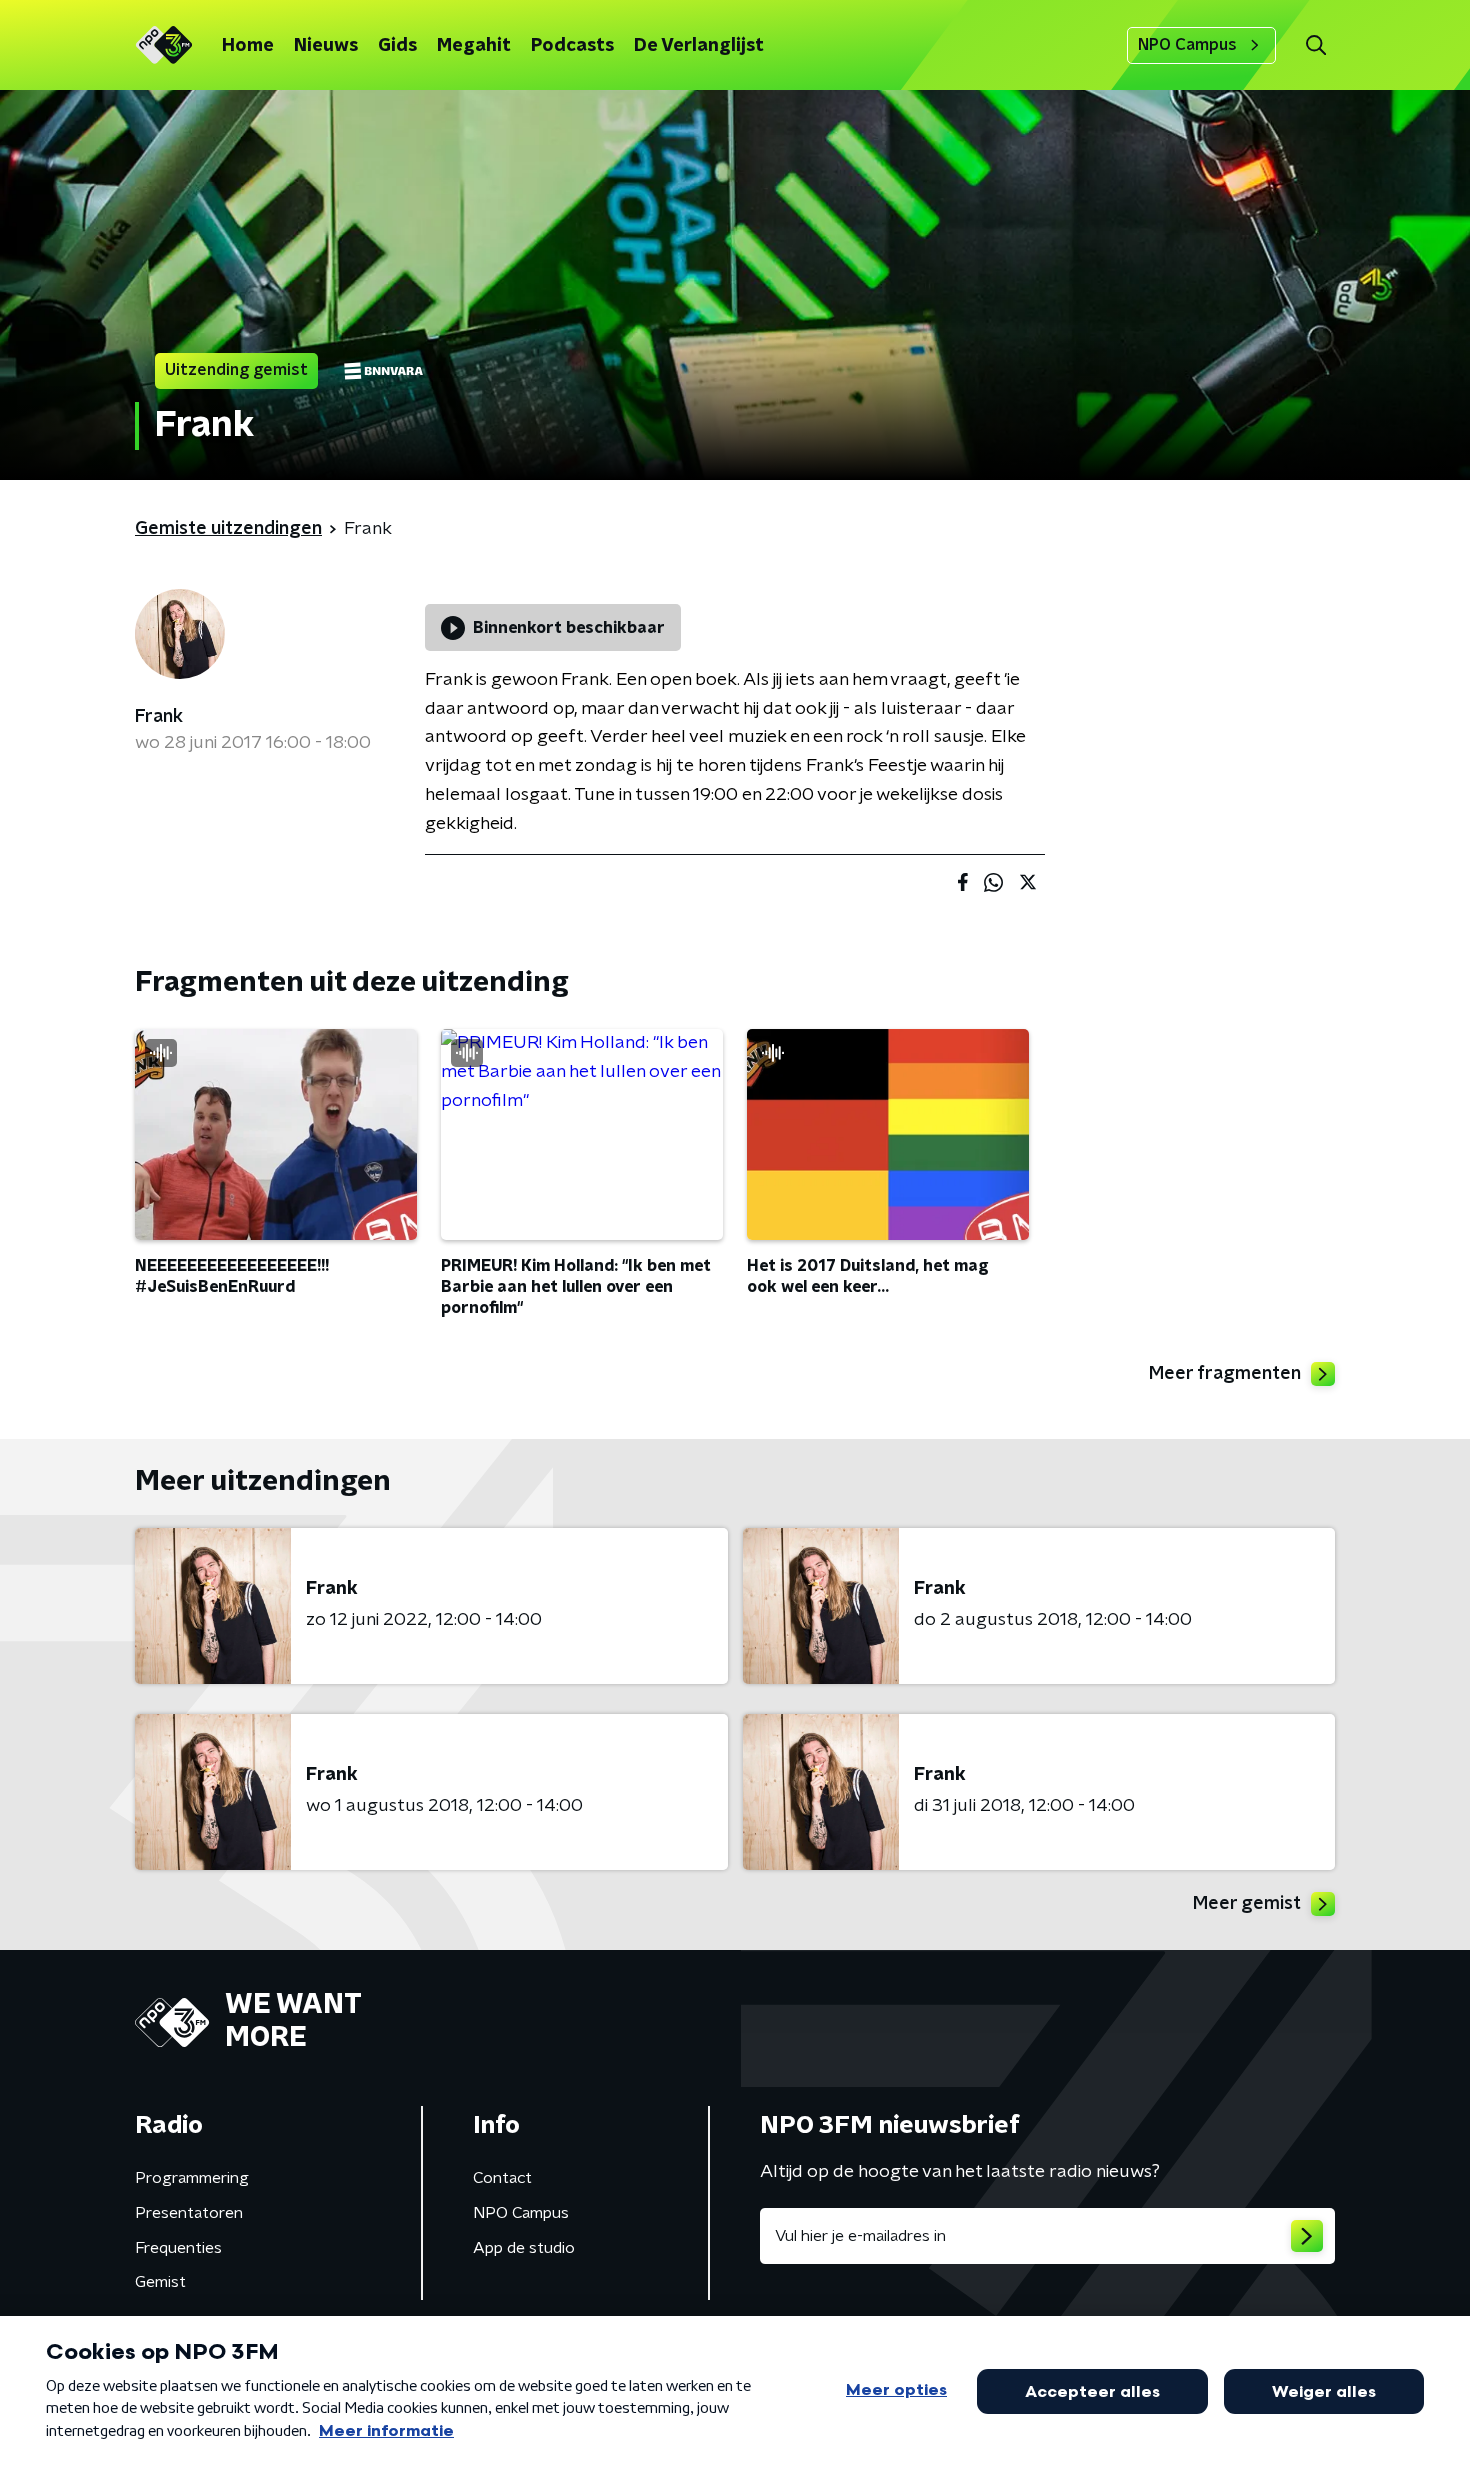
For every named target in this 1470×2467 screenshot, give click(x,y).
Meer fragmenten (1225, 1374)
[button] (1315, 45)
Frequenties (178, 2248)
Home (248, 46)
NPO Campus (1187, 45)
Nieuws (326, 46)
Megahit (474, 46)
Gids (397, 46)
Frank (159, 717)
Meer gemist (1247, 1904)
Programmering (192, 2178)
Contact (502, 2178)
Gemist (160, 2282)
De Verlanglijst (699, 46)
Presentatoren (189, 2213)
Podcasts (572, 46)
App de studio (524, 2248)
